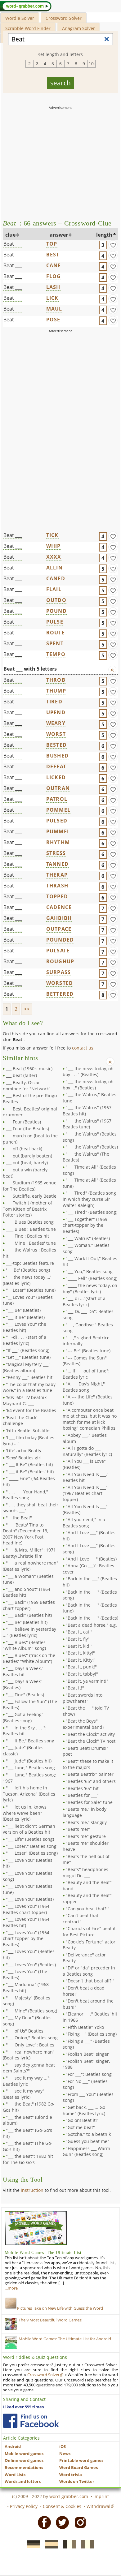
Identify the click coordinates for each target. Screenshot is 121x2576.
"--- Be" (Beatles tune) (88, 1351)
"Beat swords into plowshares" (83, 1698)
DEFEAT (56, 766)
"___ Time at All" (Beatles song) (89, 1170)
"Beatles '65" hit (82, 1788)
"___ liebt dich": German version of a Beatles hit (29, 1829)
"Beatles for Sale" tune (89, 1802)
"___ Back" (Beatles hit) (29, 1615)
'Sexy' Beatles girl (24, 1458)
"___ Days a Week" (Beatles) (23, 1684)
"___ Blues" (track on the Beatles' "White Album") (29, 1658)
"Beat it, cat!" (79, 1632)
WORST (56, 734)
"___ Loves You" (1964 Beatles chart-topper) (26, 1909)
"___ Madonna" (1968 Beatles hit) (26, 1988)
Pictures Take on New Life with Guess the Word (60, 2308)
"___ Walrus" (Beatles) (88, 1238)
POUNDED (60, 940)
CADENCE (59, 907)
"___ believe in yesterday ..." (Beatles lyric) (29, 1632)
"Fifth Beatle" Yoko (85, 2027)
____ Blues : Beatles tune (31, 1229)
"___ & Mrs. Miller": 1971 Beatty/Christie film (29, 1553)
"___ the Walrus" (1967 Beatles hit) (87, 1111)
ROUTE (56, 633)
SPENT (55, 643)
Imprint (101, 2496)
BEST (53, 255)
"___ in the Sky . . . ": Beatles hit (25, 1731)
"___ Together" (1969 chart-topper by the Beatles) (85, 1225)
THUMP (56, 691)
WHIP (54, 546)
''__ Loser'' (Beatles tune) (31, 1290)
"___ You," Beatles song (89, 1271)
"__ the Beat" (19, 1518)
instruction (32, 2190)
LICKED (56, 777)
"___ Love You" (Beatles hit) (28, 1863)
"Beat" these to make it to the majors (88, 1764)
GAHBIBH (59, 918)
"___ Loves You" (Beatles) (31, 1965)
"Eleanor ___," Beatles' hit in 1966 (90, 2017)
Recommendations (24, 2468)
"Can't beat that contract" (81, 1919)
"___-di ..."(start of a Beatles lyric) (84, 1301)
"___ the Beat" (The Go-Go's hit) (28, 2146)
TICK (52, 535)
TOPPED (57, 896)
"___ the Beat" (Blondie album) (27, 2120)
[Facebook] (43, 2522)
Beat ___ (13, 244)
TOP (52, 244)
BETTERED (60, 994)
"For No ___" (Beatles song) (85, 2084)
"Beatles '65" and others (91, 1781)
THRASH (57, 886)
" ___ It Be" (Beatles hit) (29, 1464)
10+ (92, 64)
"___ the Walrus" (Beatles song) (90, 1137)
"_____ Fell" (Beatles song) (92, 1278)
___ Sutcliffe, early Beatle (31, 1196)
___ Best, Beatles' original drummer (30, 1112)
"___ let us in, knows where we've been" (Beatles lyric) (25, 1813)
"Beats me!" (78, 1829)
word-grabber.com (69, 2496)
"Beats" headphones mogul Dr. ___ (85, 1872)
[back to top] (112, 670)
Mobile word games (24, 2454)
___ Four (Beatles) (23, 1122)
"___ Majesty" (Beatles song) (27, 2001)
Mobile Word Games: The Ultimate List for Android (65, 2339)
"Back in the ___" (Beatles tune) (90, 1608)
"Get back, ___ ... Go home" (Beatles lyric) (84, 2110)
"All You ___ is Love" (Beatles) (84, 1464)
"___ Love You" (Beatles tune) (28, 1889)
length (104, 235)
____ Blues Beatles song (30, 1222)
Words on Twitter (77, 2482)
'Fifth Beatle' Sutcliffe (28, 1430)
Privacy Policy (24, 2506)
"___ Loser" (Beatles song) (32, 1853)
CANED (56, 578)
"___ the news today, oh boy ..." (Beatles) (88, 1085)
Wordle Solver (20, 18)
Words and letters (23, 2482)
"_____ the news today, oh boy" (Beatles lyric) (90, 1288)
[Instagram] (78, 2522)
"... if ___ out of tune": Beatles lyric (86, 1374)
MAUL (54, 309)
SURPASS (58, 972)
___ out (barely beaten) (29, 1156)
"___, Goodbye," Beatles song (88, 1328)
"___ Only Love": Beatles (30, 2045)
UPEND (56, 712)
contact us (83, 1048)
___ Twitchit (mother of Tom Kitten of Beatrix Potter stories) (27, 1209)
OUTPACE (59, 929)
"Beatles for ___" (82, 1795)
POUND (56, 611)
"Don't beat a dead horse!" (84, 1991)
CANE (54, 265)
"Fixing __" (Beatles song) (91, 2034)
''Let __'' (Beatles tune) (28, 1357)
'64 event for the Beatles (31, 1410)
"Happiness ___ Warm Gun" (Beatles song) (86, 2151)
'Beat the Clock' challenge (20, 1421)
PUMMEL (58, 831)
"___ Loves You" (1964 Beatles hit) (26, 1922)
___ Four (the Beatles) (27, 1129)
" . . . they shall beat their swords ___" (31, 1508)
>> (27, 1009)
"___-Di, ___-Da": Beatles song (88, 1314)
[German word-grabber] (32, 2544)
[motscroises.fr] (68, 2544)
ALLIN (54, 568)
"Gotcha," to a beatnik (88, 2134)
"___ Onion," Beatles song (32, 2038)
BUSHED (57, 756)
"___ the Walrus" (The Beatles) (86, 1157)
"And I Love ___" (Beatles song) (89, 1549)
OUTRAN (58, 788)
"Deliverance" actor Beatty (84, 1958)
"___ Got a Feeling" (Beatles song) (23, 1717)
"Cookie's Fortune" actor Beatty (89, 1945)
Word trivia (71, 2475)
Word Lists (15, 2475)
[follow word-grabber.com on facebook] (31, 2421)
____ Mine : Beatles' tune (31, 1243)
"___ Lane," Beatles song (30, 1768)
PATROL (57, 799)
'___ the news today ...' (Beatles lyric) (27, 1280)
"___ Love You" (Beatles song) (28, 1876)
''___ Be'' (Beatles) (23, 1310)
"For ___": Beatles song (89, 2074)
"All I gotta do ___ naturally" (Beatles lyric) (87, 1451)
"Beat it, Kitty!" (81, 1660)
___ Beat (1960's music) (29, 1069)
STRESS (56, 853)
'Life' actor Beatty (24, 1451)
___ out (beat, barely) (27, 1163)
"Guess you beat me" (87, 2141)
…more (11, 2288)
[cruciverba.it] (86, 2544)
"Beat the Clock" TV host (91, 1741)
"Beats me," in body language (85, 1812)
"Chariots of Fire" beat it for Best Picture (89, 1932)
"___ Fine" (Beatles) (25, 1695)
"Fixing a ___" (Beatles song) (86, 2044)
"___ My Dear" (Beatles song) (27, 2021)
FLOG (54, 276)
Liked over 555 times (23, 2407)
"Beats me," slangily (86, 1822)
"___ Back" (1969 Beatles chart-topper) (29, 1605)
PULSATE (58, 951)
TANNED (57, 864)
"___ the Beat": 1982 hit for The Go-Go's (28, 2159)
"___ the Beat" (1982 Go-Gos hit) (29, 2107)
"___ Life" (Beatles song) (30, 1839)
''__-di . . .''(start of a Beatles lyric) (25, 1340)
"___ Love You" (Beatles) (30, 1899)
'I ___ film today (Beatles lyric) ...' (29, 1441)
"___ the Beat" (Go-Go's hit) (27, 2133)
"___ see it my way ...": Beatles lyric (27, 2081)
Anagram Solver (78, 28)
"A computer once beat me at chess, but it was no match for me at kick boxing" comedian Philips (90, 1419)
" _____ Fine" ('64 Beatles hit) (29, 1481)
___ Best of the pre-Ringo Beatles (30, 1099)
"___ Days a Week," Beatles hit (23, 1671)
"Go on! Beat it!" (82, 2120)
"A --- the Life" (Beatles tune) (88, 1400)
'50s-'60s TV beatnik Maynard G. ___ (25, 1400)
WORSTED (60, 983)
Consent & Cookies (62, 2506)
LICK (52, 298)
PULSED (57, 821)
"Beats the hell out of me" (86, 1859)
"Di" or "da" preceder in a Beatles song (89, 1971)
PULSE (55, 622)
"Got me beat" (80, 2127)
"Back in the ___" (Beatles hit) (90, 1582)
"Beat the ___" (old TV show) (86, 1711)
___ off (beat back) (24, 1149)
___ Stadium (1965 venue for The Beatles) (30, 1186)
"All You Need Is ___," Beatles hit (86, 1477)
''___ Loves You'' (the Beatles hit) (25, 1327)
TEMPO (56, 654)
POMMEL (58, 810)
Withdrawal (99, 2506)
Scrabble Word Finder (28, 28)
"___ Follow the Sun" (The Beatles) (30, 1704)
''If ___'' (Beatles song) (28, 1350)
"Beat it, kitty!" (80, 1653)
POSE (53, 320)
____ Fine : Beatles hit (27, 1236)
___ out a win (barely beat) (25, 1173)
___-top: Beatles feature (30, 1263)
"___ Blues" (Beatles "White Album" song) (24, 1645)
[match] (113, 245)
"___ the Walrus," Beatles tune (90, 1098)
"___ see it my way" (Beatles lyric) (24, 2094)
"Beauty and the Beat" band (87, 1885)
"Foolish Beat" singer (87, 2054)
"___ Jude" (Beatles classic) (23, 1751)
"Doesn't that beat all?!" (90, 1981)
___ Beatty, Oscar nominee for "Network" (27, 1086)
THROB (56, 680)
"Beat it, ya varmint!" (87, 1681)
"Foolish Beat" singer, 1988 (86, 2064)
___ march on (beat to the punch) (30, 1139)
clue (10, 235)
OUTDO (56, 600)
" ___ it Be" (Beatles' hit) (30, 1472)
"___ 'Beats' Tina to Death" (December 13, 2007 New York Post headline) (25, 1534)
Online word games (24, 2460)
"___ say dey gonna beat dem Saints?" (29, 2068)
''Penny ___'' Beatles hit (29, 1377)
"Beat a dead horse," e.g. (91, 1625)
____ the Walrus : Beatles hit (29, 1253)
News (65, 2454)
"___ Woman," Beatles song (86, 1248)
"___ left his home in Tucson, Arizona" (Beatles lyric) (29, 1794)
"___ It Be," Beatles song (30, 1741)
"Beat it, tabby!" (82, 1674)
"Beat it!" (75, 1688)
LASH (53, 287)
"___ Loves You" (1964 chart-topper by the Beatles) (26, 1938)
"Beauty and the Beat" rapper (87, 1898)
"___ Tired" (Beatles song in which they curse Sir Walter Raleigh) (89, 1199)
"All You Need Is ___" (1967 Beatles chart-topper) (85, 1493)
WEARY (56, 723)
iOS (63, 2447)
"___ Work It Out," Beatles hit (90, 1262)
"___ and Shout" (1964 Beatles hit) (27, 1592)
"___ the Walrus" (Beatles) (92, 1147)
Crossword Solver (64, 18)
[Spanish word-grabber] (50, 2544)
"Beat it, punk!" (81, 1667)
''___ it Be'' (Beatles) (25, 1317)
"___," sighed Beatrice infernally (86, 1341)
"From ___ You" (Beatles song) (88, 2097)
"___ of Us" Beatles (25, 2031)
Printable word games (81, 2460)
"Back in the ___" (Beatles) (92, 1618)
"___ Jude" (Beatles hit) (29, 1761)
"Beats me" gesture (86, 1836)
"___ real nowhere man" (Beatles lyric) (29, 2055)
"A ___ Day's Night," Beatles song (84, 1387)
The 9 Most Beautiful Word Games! (50, 2320)
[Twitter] (60, 2522)
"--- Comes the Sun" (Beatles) (85, 1361)
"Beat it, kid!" (79, 1646)
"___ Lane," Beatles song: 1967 (29, 1778)
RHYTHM (58, 842)
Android (13, 2447)
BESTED (56, 745)
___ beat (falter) (21, 1075)
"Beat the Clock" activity (90, 1734)
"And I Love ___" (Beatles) (91, 1559)
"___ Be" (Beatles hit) (27, 1622)
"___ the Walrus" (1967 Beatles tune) (87, 1124)
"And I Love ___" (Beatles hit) (89, 1536)
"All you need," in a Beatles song (84, 1523)
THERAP (57, 875)
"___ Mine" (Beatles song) (31, 2011)
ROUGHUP (60, 961)
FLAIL (54, 589)
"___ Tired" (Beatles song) (92, 1212)
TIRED (54, 702)
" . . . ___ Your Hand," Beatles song (25, 1495)
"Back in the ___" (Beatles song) (90, 1595)
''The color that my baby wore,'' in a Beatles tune (29, 1387)
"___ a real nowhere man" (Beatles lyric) (31, 1566)
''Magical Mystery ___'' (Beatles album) (27, 1367)
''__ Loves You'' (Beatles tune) (28, 1300)
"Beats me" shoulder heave (86, 1846)
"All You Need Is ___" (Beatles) (85, 1510)
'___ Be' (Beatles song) (28, 1270)
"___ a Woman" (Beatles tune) (28, 1579)
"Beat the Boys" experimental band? (83, 1724)
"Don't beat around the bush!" (88, 2004)
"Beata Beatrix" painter (90, 1774)
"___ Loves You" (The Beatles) (25, 1975)
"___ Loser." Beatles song (31, 1846)
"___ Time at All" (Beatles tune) (89, 1183)
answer (59, 235)
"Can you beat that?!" (88, 1909)
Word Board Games (78, 2468)
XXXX (54, 557)
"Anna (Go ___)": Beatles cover (88, 1569)
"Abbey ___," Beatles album (85, 1438)
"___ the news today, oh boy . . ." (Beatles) (88, 1072)
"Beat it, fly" (78, 1639)
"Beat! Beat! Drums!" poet (85, 1751)
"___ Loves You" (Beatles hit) (29, 1954)
